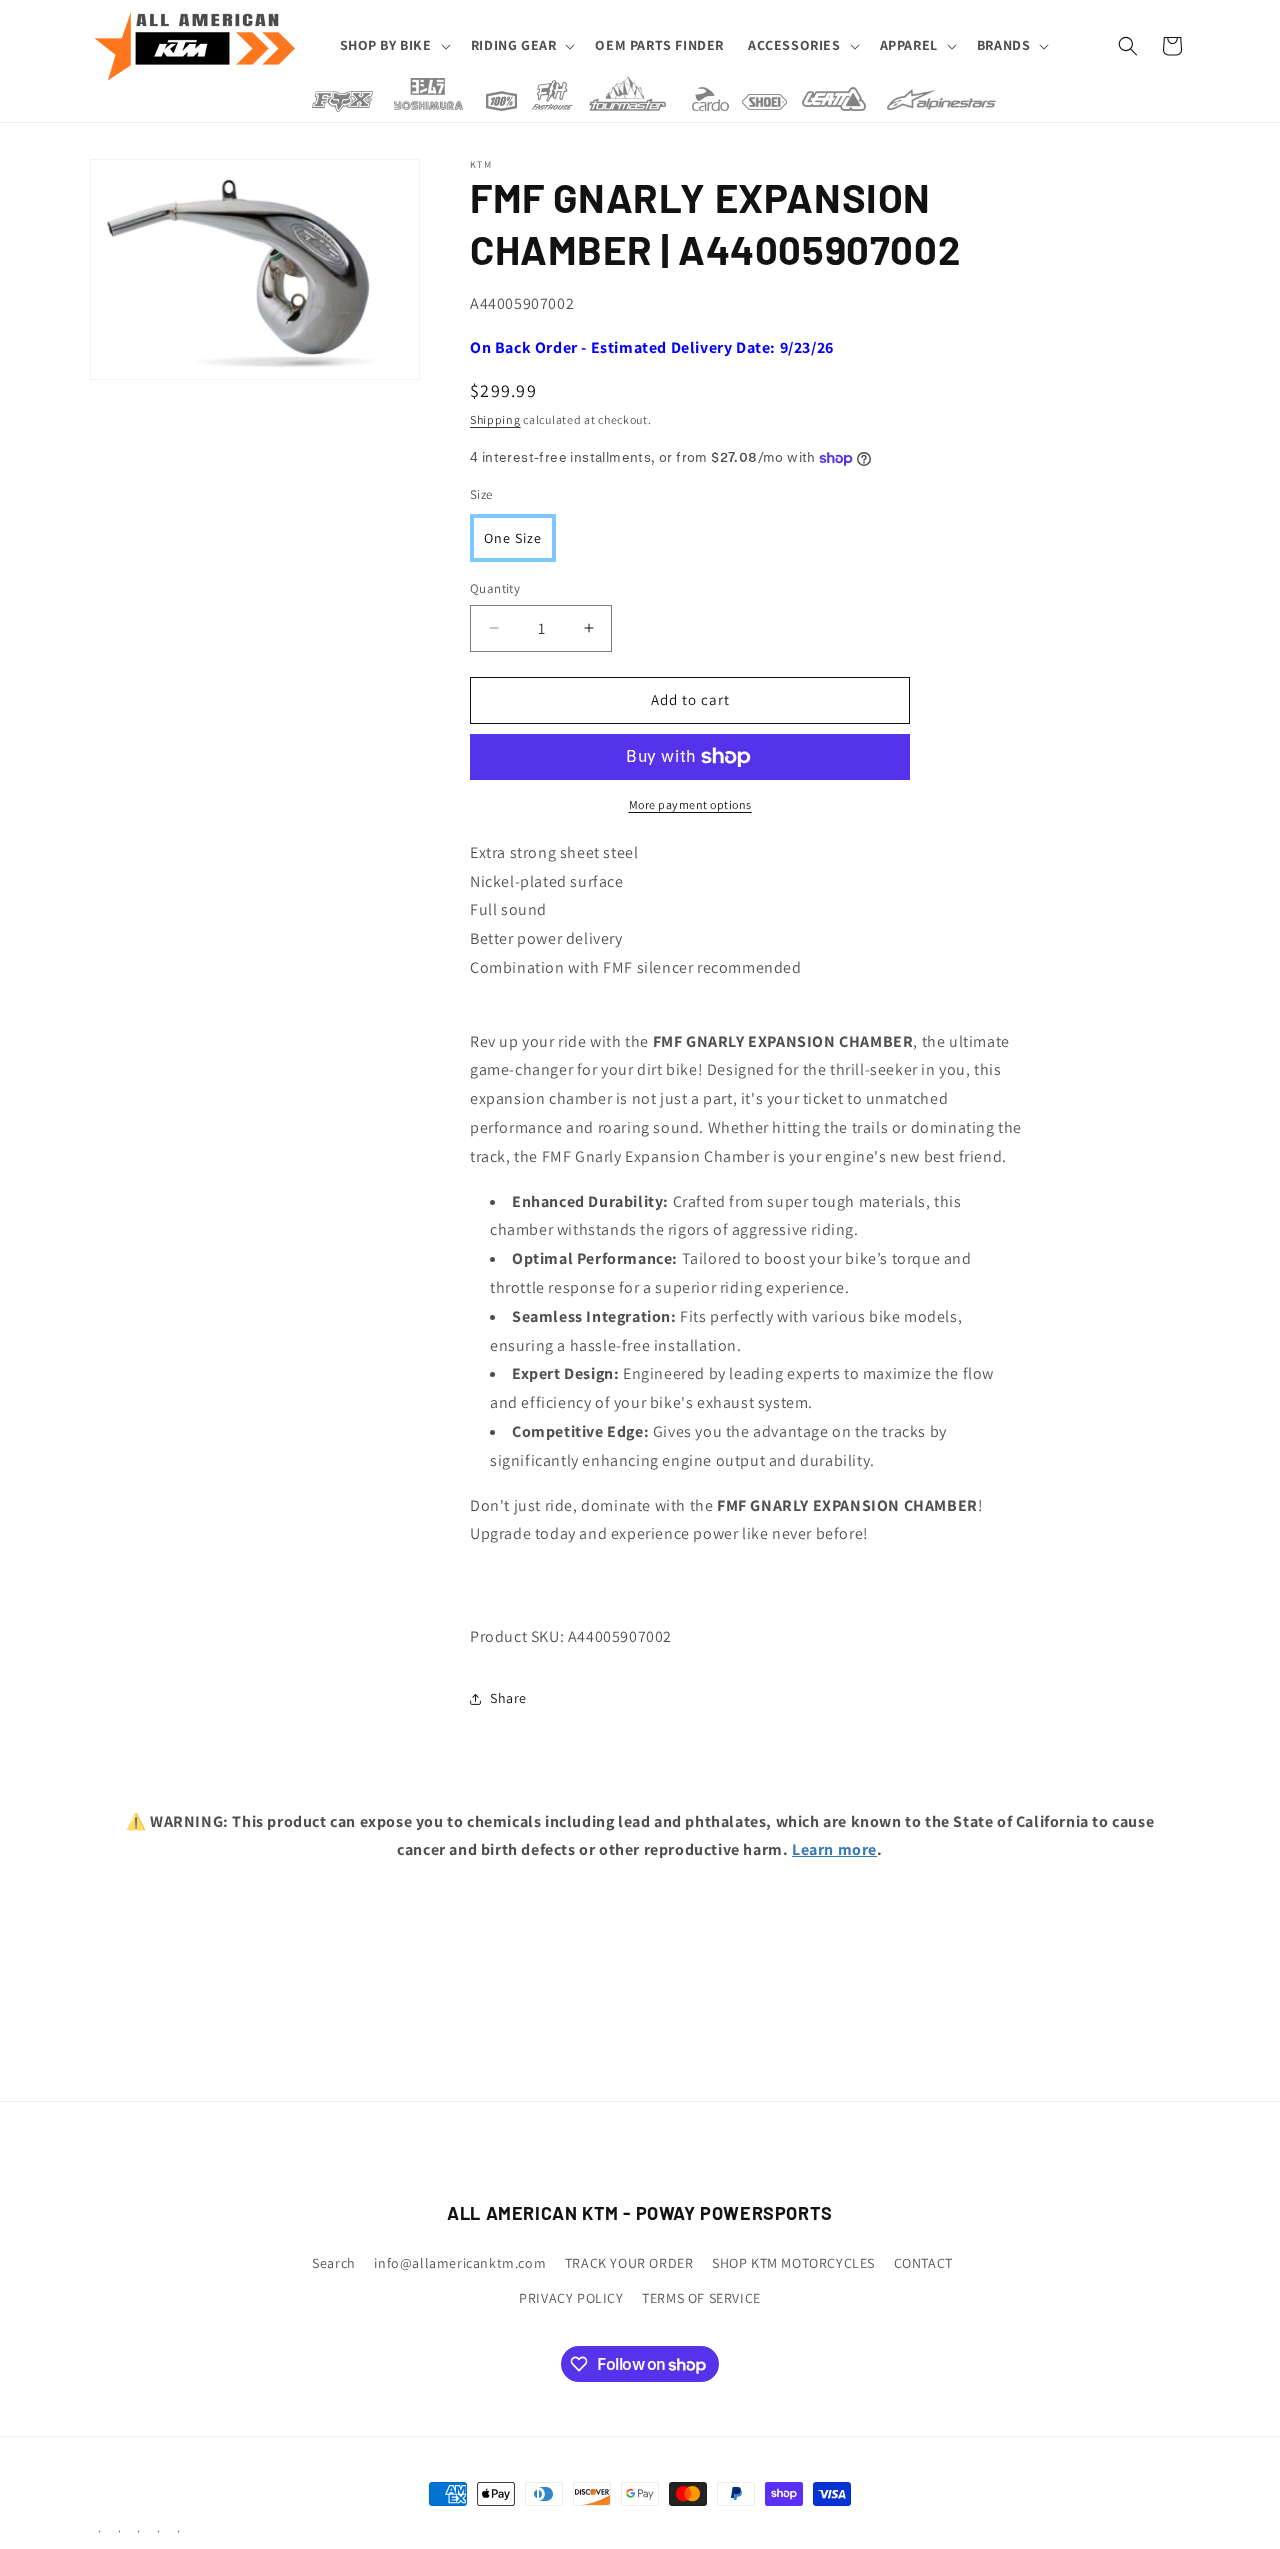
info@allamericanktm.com (460, 2263)
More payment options (690, 804)
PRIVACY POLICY (571, 2298)
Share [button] (508, 1698)
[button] (393, 45)
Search (334, 2263)
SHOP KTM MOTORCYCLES (793, 2263)
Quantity (495, 588)
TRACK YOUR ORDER (629, 2263)
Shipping (495, 419)
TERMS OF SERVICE (701, 2298)
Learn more (834, 1849)
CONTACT (923, 2263)
